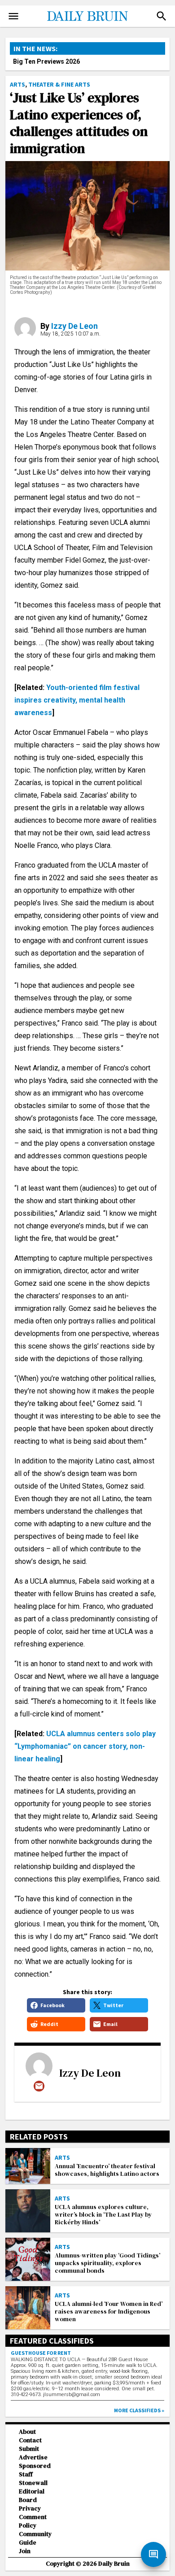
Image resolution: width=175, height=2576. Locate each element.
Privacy (30, 2508)
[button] (162, 16)
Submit (29, 2449)
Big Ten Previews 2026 (46, 61)
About (27, 2432)
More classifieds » (139, 2410)
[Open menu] (13, 16)
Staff (26, 2474)
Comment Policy (33, 2521)
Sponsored (35, 2466)
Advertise (33, 2457)
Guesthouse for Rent (41, 2353)
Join (25, 2551)
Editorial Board (32, 2496)
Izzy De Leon (74, 326)
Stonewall (33, 2483)
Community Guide (35, 2538)
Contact (30, 2440)
